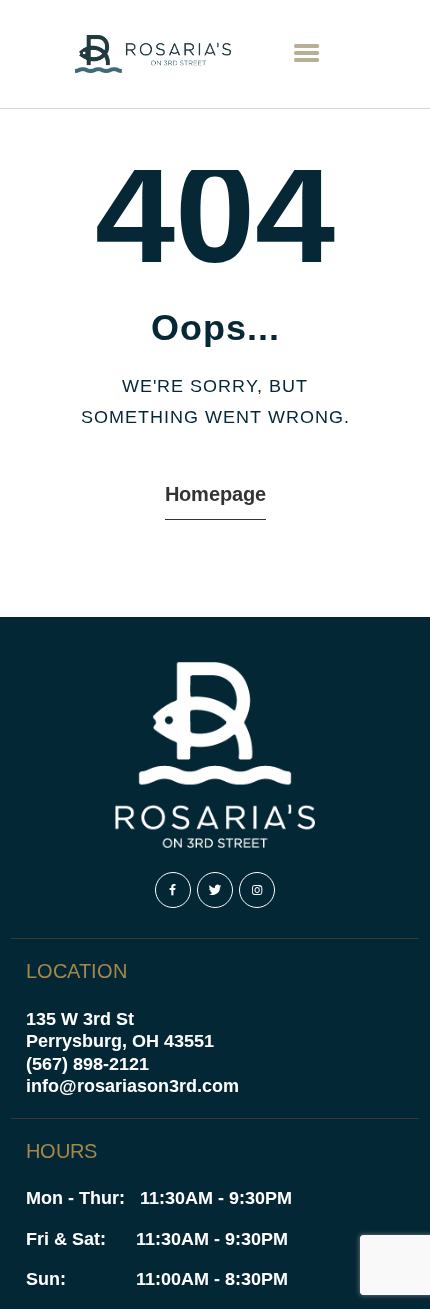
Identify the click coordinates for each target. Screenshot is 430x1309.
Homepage (215, 493)
